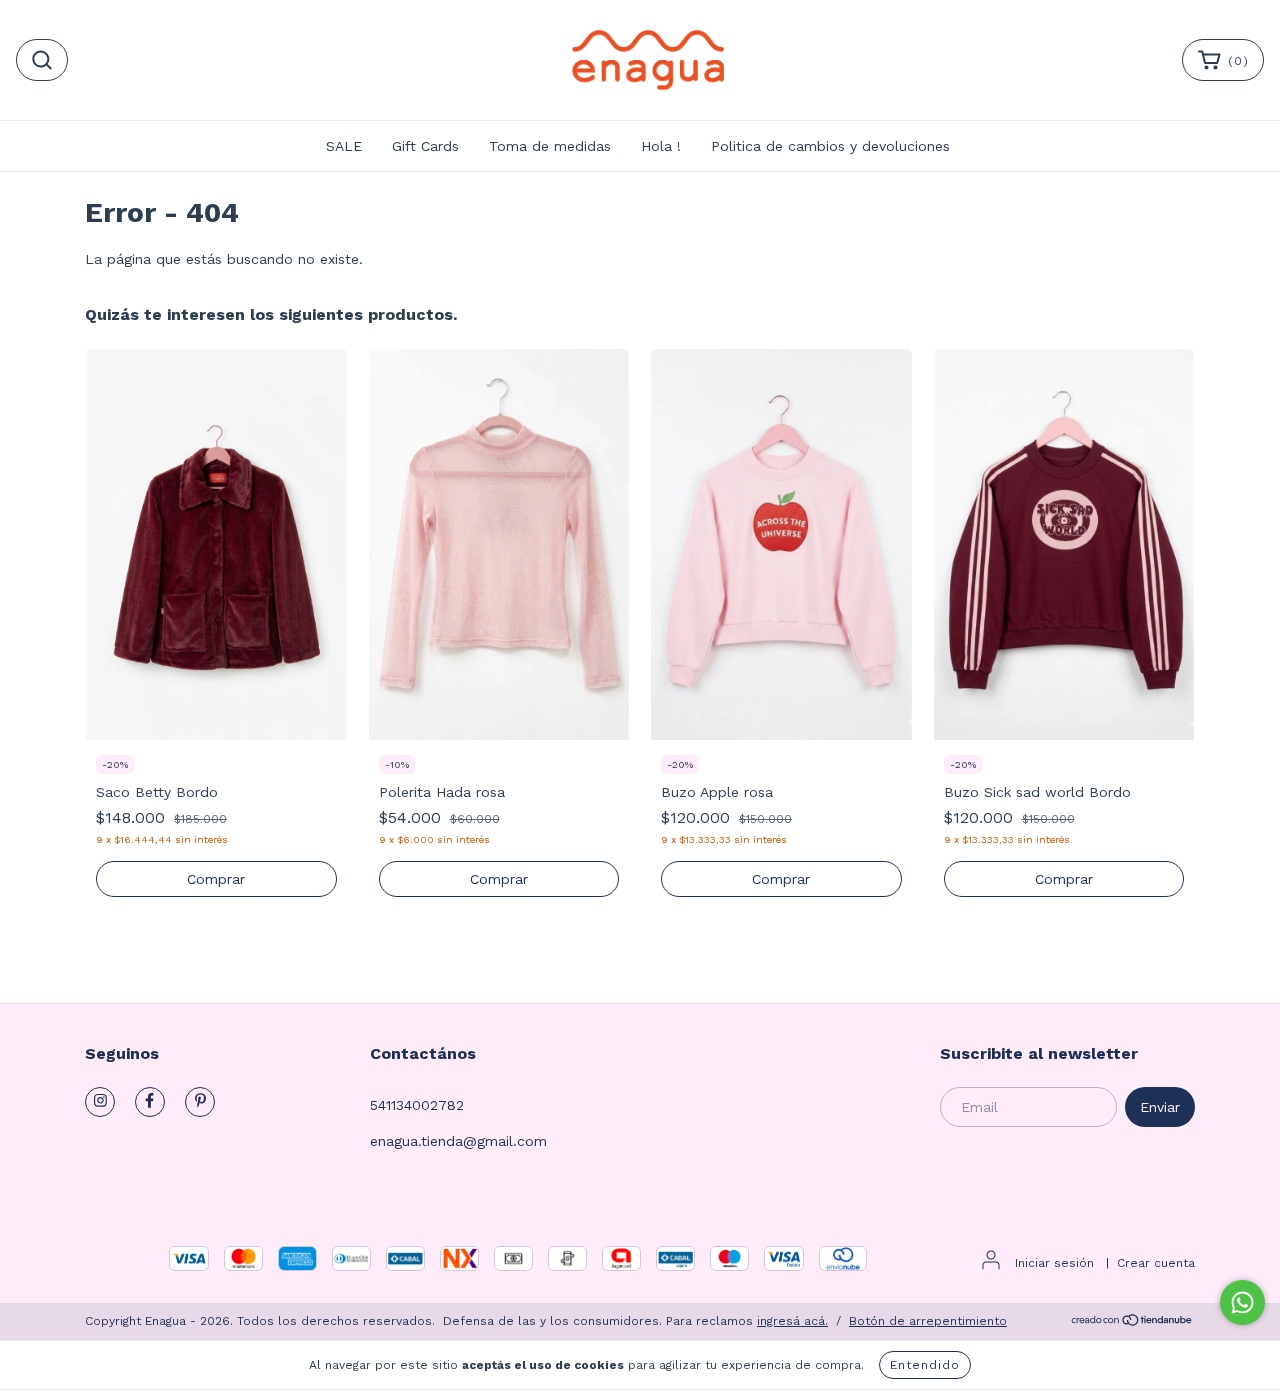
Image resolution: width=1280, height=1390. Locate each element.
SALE (344, 146)
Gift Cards (425, 146)
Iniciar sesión (1054, 1263)
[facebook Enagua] (150, 1102)
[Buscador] (42, 60)
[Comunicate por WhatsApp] (1242, 1302)
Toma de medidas (550, 146)
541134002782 (417, 1105)
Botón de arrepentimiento (928, 1321)
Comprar (216, 879)
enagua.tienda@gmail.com (458, 1141)
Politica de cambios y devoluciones (830, 146)
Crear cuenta (1156, 1263)
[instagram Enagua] (100, 1102)
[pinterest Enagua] (200, 1102)
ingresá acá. (792, 1321)
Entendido (925, 1365)
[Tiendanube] (1132, 1323)
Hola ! (661, 146)
